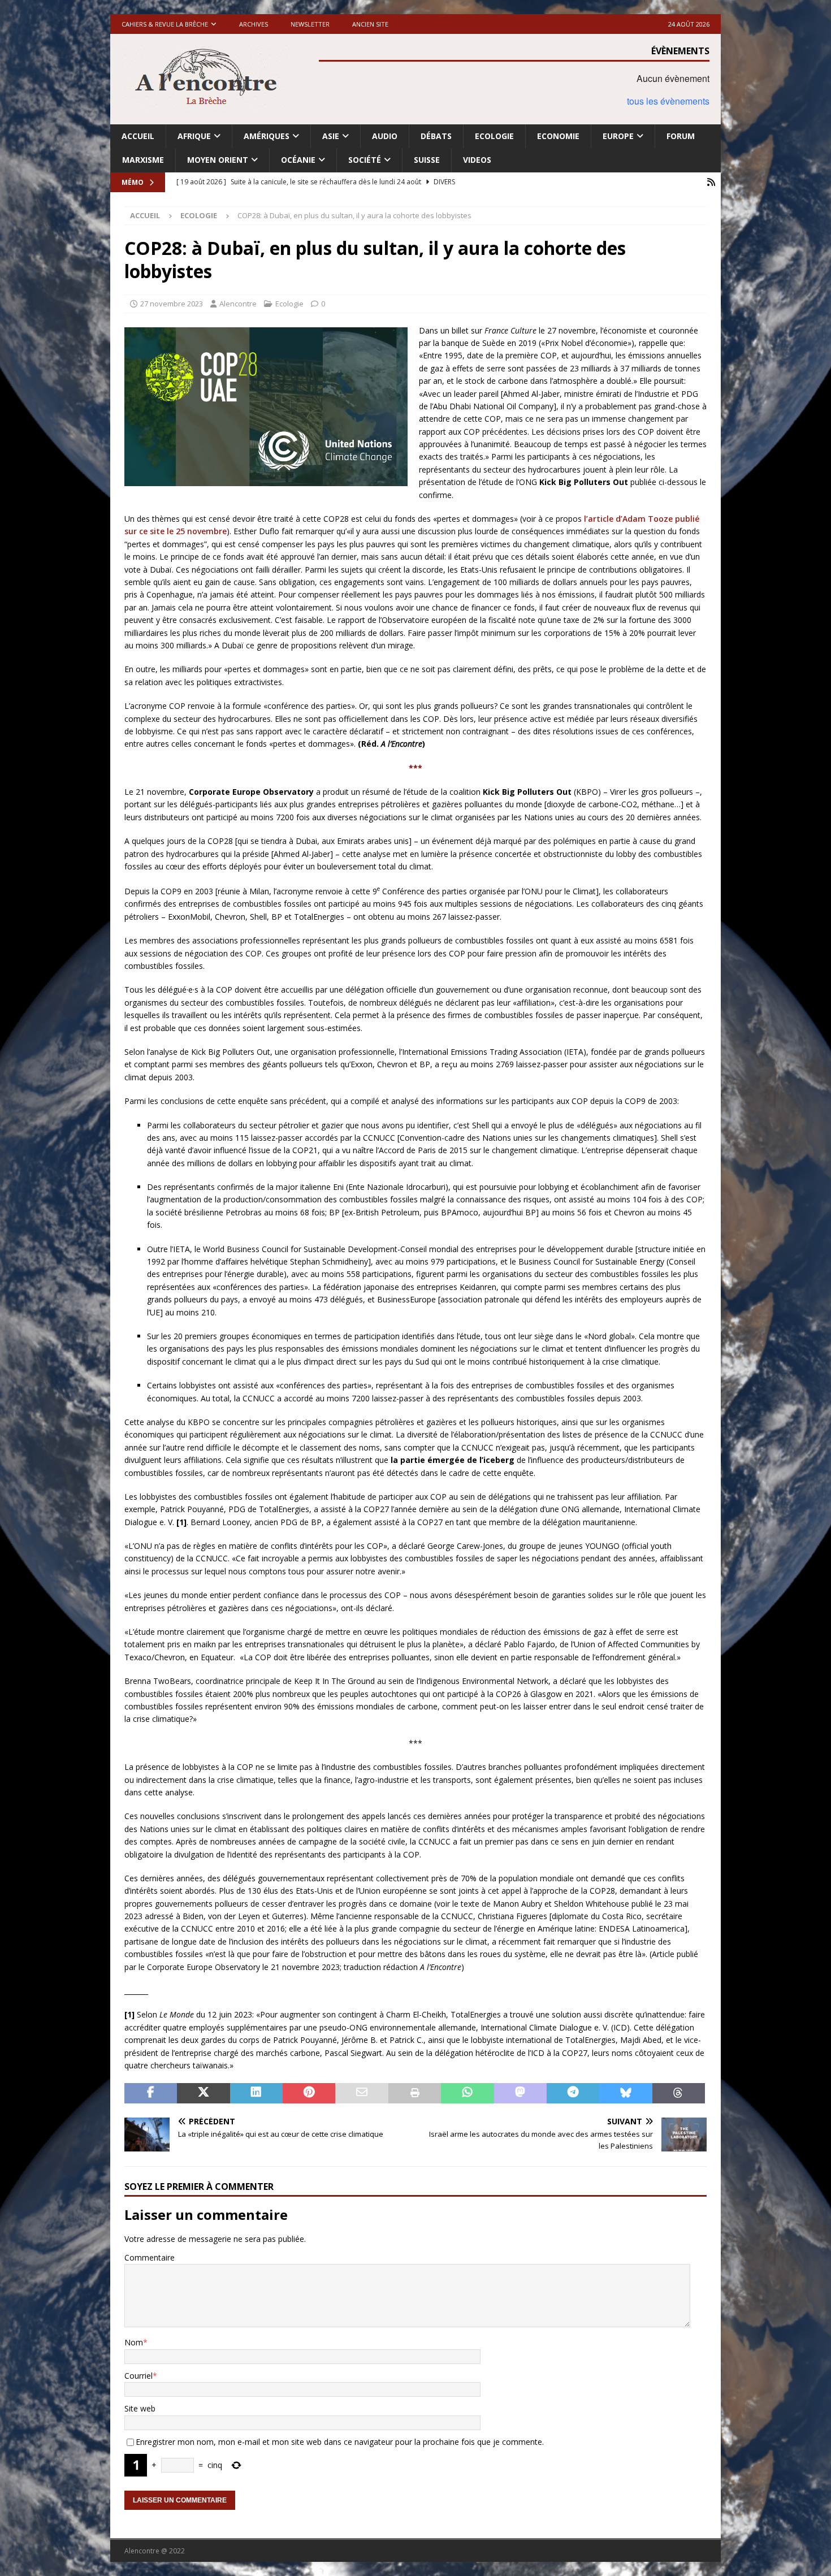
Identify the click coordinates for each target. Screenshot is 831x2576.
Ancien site (370, 24)
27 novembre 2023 (172, 304)
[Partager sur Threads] (679, 2093)
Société (365, 160)
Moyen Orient (218, 160)
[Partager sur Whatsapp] (467, 2093)
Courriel (138, 2376)
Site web (140, 2408)
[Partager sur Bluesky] (626, 2093)
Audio (385, 136)
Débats (436, 136)
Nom (134, 2342)
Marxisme (143, 160)
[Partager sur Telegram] (573, 2093)
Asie (331, 136)
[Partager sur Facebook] (151, 2093)
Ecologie (494, 136)
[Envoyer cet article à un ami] (362, 2093)
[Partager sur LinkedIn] (256, 2093)
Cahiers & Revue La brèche (165, 24)
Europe (618, 136)
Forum (681, 136)
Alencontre (238, 304)
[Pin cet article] (309, 2093)
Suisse (427, 160)
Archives (254, 24)
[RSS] (711, 182)
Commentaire (150, 2257)
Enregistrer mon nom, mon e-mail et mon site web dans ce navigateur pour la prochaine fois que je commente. (340, 2442)
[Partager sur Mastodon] (520, 2093)
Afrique (194, 136)
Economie (558, 136)
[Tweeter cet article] (203, 2093)
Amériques (267, 136)
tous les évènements (668, 101)
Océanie (298, 160)
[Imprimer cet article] (415, 2093)
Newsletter (310, 24)
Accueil (138, 136)
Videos (477, 160)
